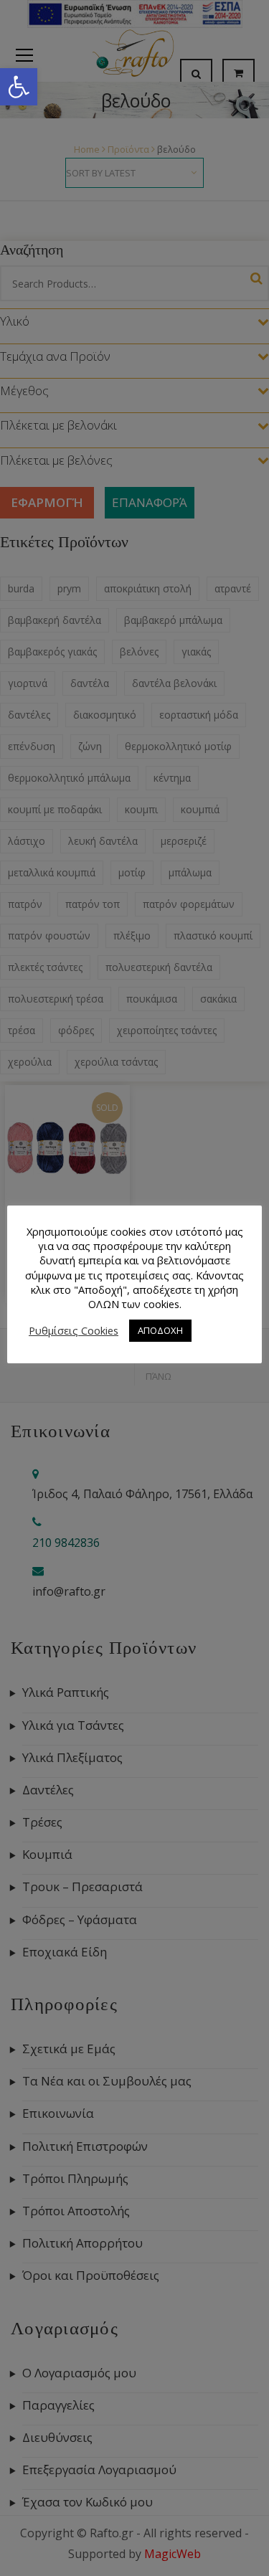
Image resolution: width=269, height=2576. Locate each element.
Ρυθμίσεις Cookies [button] (74, 1330)
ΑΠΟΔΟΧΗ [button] (160, 1330)
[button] (19, 87)
